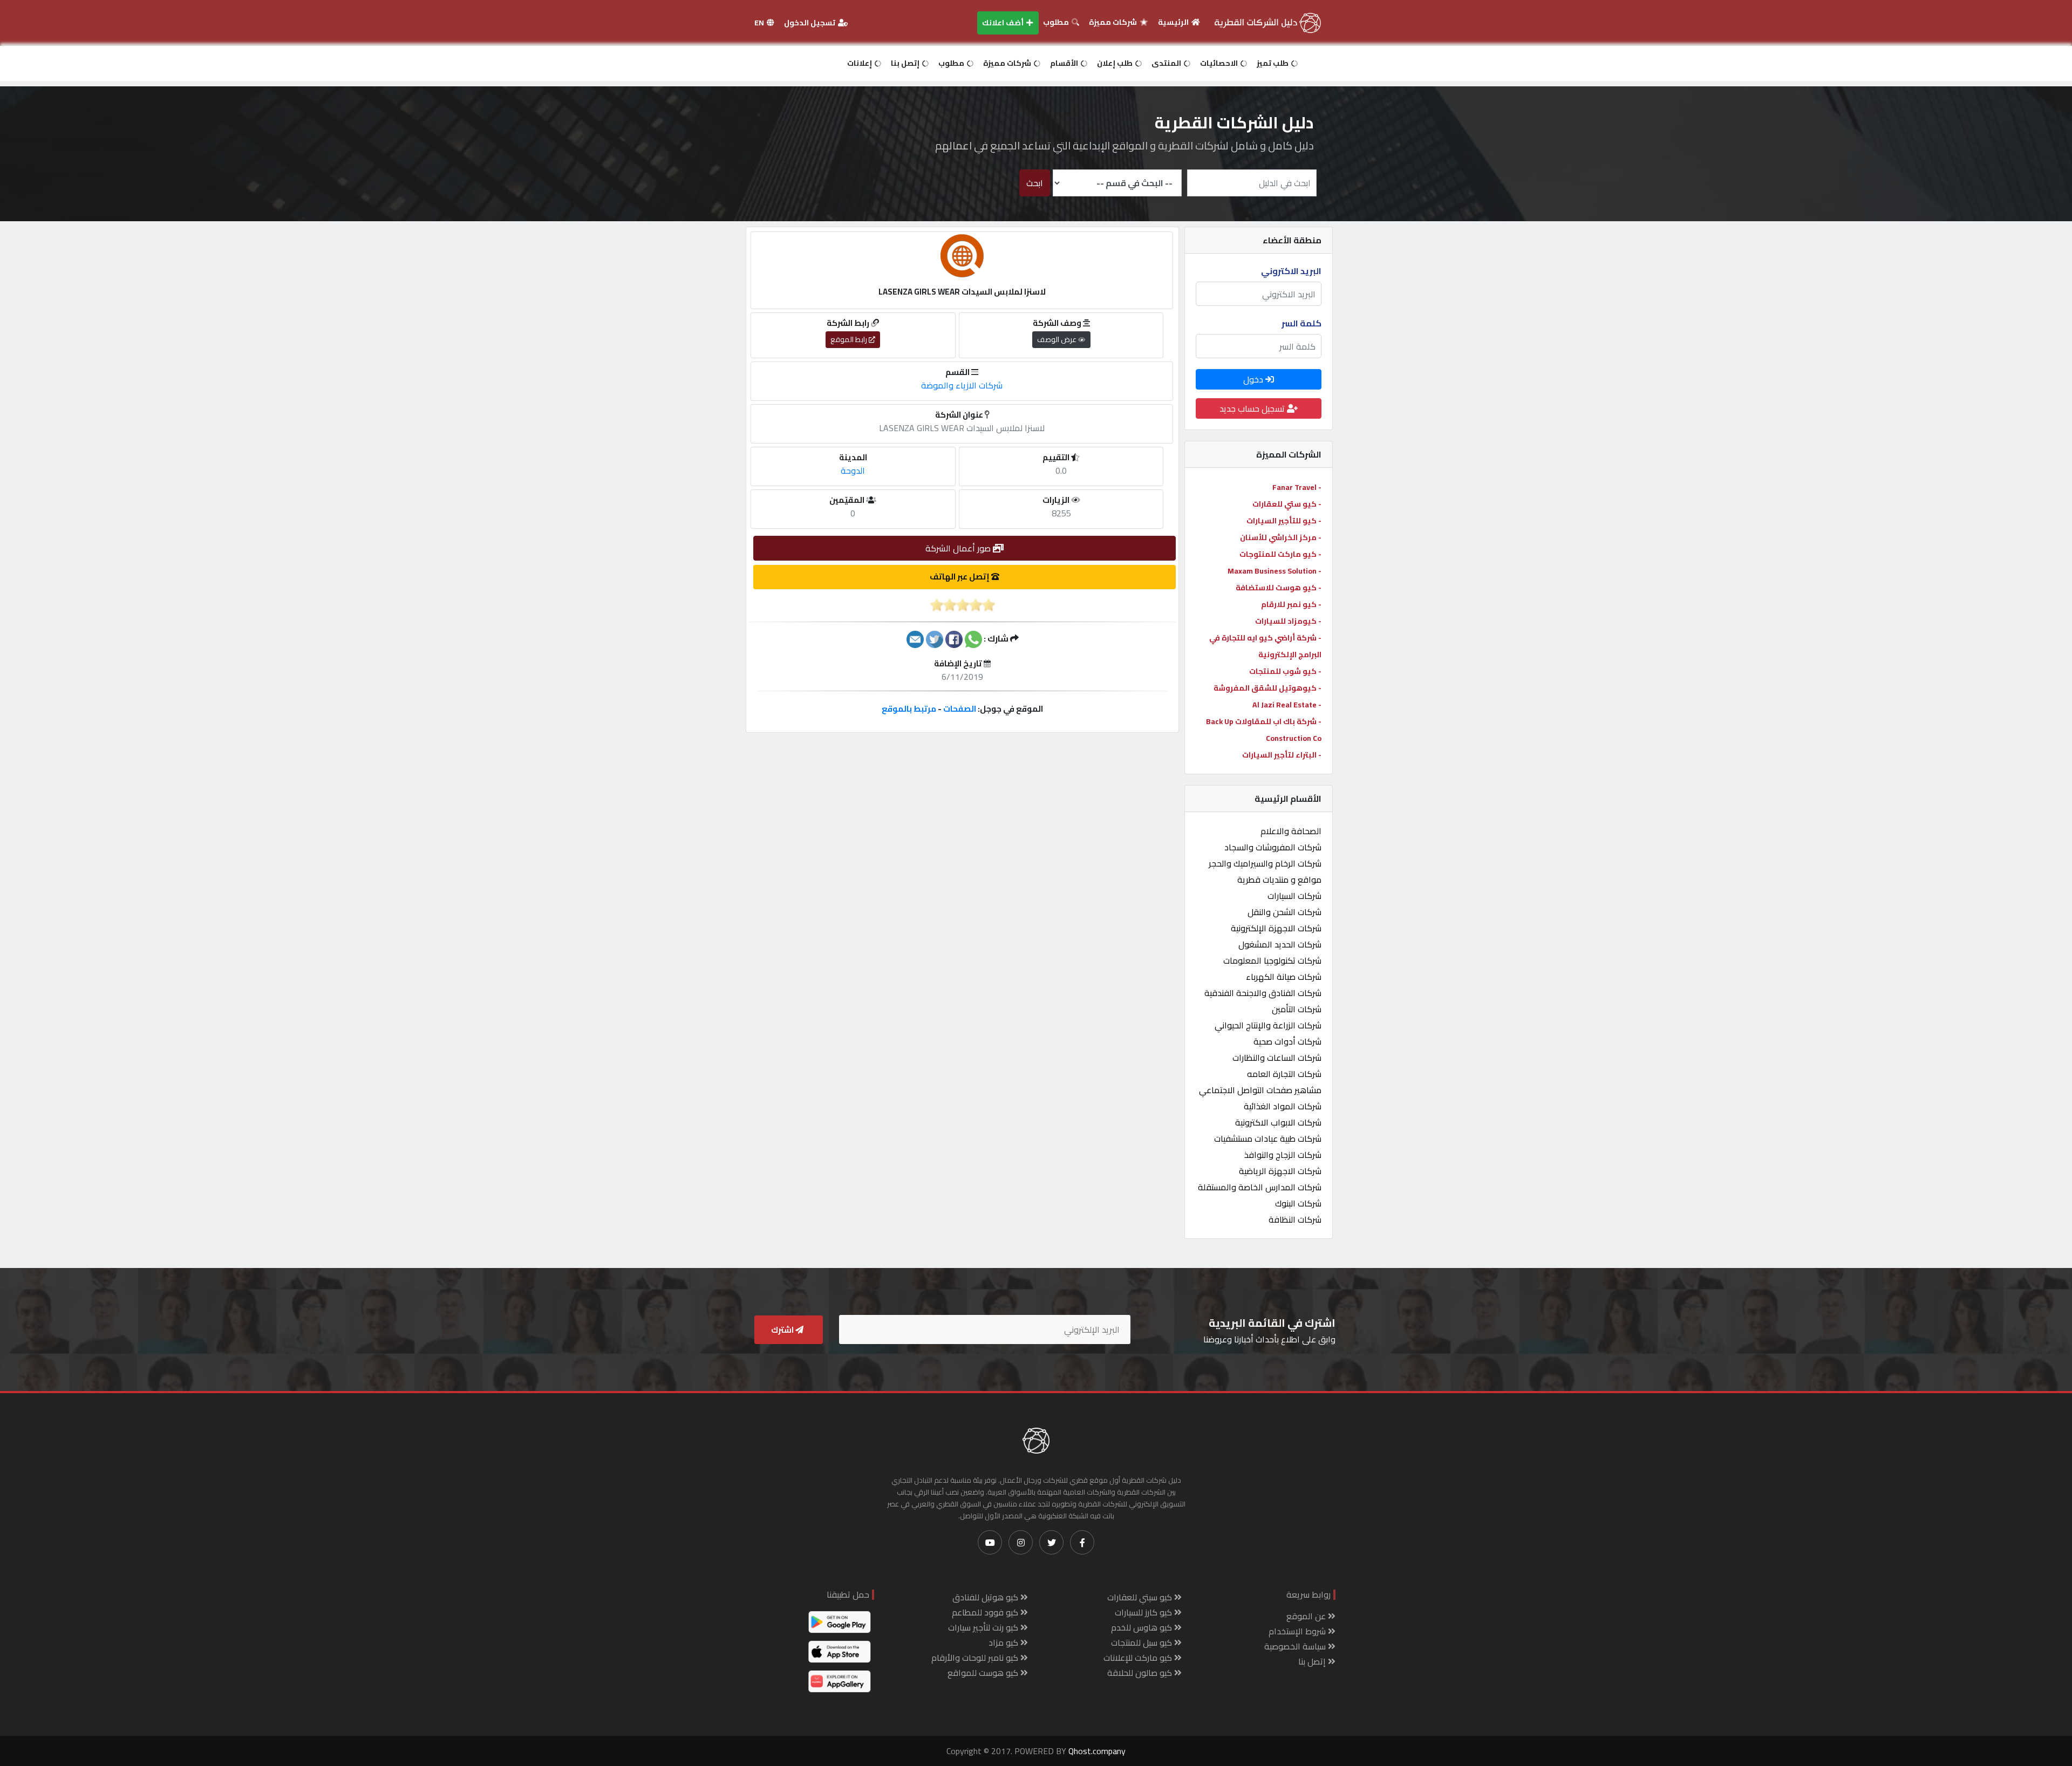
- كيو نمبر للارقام (1291, 604)
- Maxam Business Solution (1274, 571)
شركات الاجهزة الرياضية (1280, 1171)
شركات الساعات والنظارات (1277, 1058)
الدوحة (853, 471)
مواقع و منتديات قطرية (1279, 879)
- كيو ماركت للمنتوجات (1280, 554)
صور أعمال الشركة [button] (959, 548)
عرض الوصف (1058, 339)
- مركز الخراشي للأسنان (1281, 537)
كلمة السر (1301, 323)
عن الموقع (1307, 1616)
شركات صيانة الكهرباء (1284, 977)
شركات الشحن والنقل (1284, 912)
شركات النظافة (1295, 1219)
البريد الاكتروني (1291, 271)
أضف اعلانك (1004, 23)
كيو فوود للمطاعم (986, 1612)
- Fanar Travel (1297, 487)
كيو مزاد (1004, 1642)
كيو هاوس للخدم (1143, 1627)
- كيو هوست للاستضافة (1279, 588)
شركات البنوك (1298, 1203)
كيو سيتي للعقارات (1141, 1597)
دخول (1254, 379)
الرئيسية (1174, 22)
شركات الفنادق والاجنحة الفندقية (1263, 993)
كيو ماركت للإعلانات (1139, 1658)
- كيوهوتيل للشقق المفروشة (1267, 688)
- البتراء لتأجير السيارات (1282, 755)
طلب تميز (1273, 63)
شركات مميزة (1114, 22)
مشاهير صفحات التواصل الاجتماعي (1260, 1090)
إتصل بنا (906, 63)
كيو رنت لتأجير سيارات (984, 1627)
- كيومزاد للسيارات (1288, 621)
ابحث (1035, 183)
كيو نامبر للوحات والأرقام (976, 1658)
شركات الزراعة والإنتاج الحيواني (1268, 1025)
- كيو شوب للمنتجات (1285, 671)
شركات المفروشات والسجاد (1273, 847)
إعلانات (860, 63)
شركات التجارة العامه (1284, 1074)
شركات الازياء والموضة (962, 385)
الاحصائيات (1220, 63)
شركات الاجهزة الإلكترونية (1276, 928)
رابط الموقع (850, 339)
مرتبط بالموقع (909, 709)
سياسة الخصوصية (1296, 1646)
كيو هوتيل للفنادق (986, 1597)
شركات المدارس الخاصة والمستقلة (1260, 1187)
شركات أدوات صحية (1287, 1041)
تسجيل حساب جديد (1253, 408)
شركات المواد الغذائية (1283, 1106)
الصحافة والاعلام (1291, 831)
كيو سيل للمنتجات (1143, 1642)
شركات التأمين (1297, 1009)
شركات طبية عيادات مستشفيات (1268, 1138)
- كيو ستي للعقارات (1287, 504)
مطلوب (1057, 22)
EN (760, 23)
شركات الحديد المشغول (1280, 944)
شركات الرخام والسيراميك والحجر (1265, 863)
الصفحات (960, 709)
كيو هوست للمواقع (984, 1673)
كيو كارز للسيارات (1144, 1612)
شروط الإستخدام (1298, 1631)
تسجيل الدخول (810, 23)
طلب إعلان (1116, 63)
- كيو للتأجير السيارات (1284, 521)
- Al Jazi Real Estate (1287, 705)
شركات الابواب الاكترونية (1278, 1122)
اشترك (783, 1330)
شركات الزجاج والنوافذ (1283, 1155)
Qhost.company (1097, 1751)
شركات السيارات (1294, 896)
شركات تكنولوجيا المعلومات (1272, 960)
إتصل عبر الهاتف (960, 577)
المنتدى (1167, 63)
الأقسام (1065, 63)
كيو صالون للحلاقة (1141, 1673)
